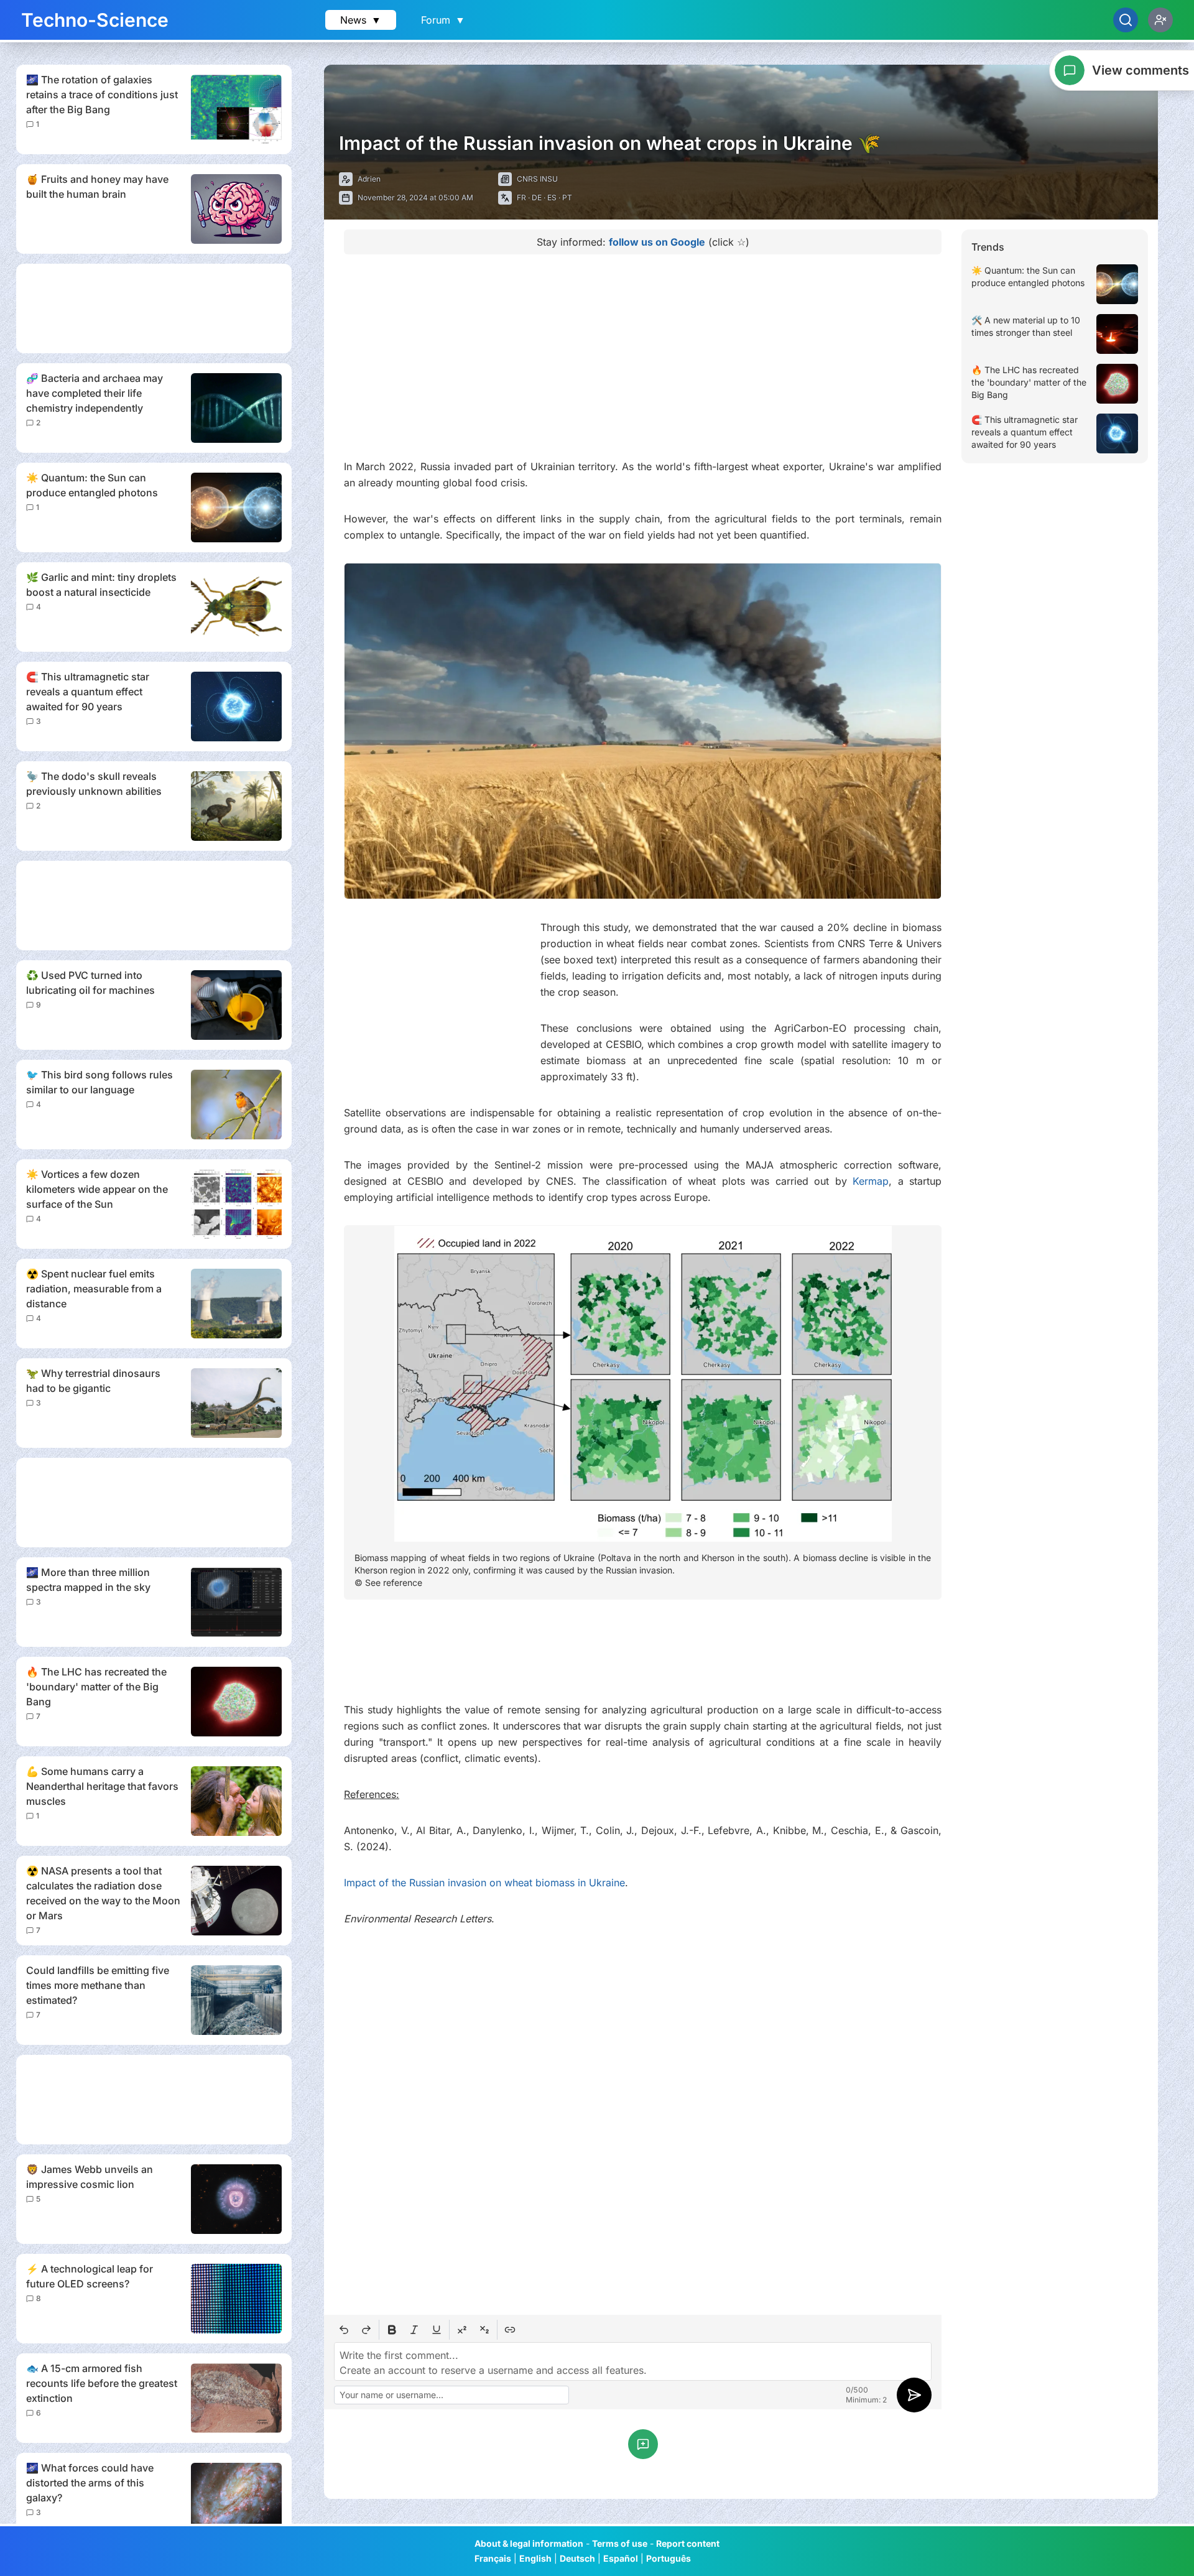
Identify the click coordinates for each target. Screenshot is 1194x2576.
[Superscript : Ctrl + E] (462, 2330)
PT (567, 197)
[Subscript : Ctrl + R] (484, 2330)
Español (621, 2558)
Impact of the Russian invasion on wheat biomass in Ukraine (484, 1883)
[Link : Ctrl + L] (510, 2330)
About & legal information (529, 2543)
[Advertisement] (154, 308)
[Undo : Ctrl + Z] (344, 2330)
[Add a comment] (643, 2444)
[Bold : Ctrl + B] (392, 2330)
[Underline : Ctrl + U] (437, 2330)
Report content (688, 2543)
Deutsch (577, 2558)
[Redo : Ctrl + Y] (366, 2330)
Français (493, 2558)
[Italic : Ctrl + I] (414, 2330)
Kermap (871, 1181)
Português (669, 2558)
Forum (443, 20)
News (361, 20)
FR (521, 197)
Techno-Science (95, 20)
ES (552, 197)
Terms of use (620, 2543)
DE (537, 197)
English (535, 2558)
